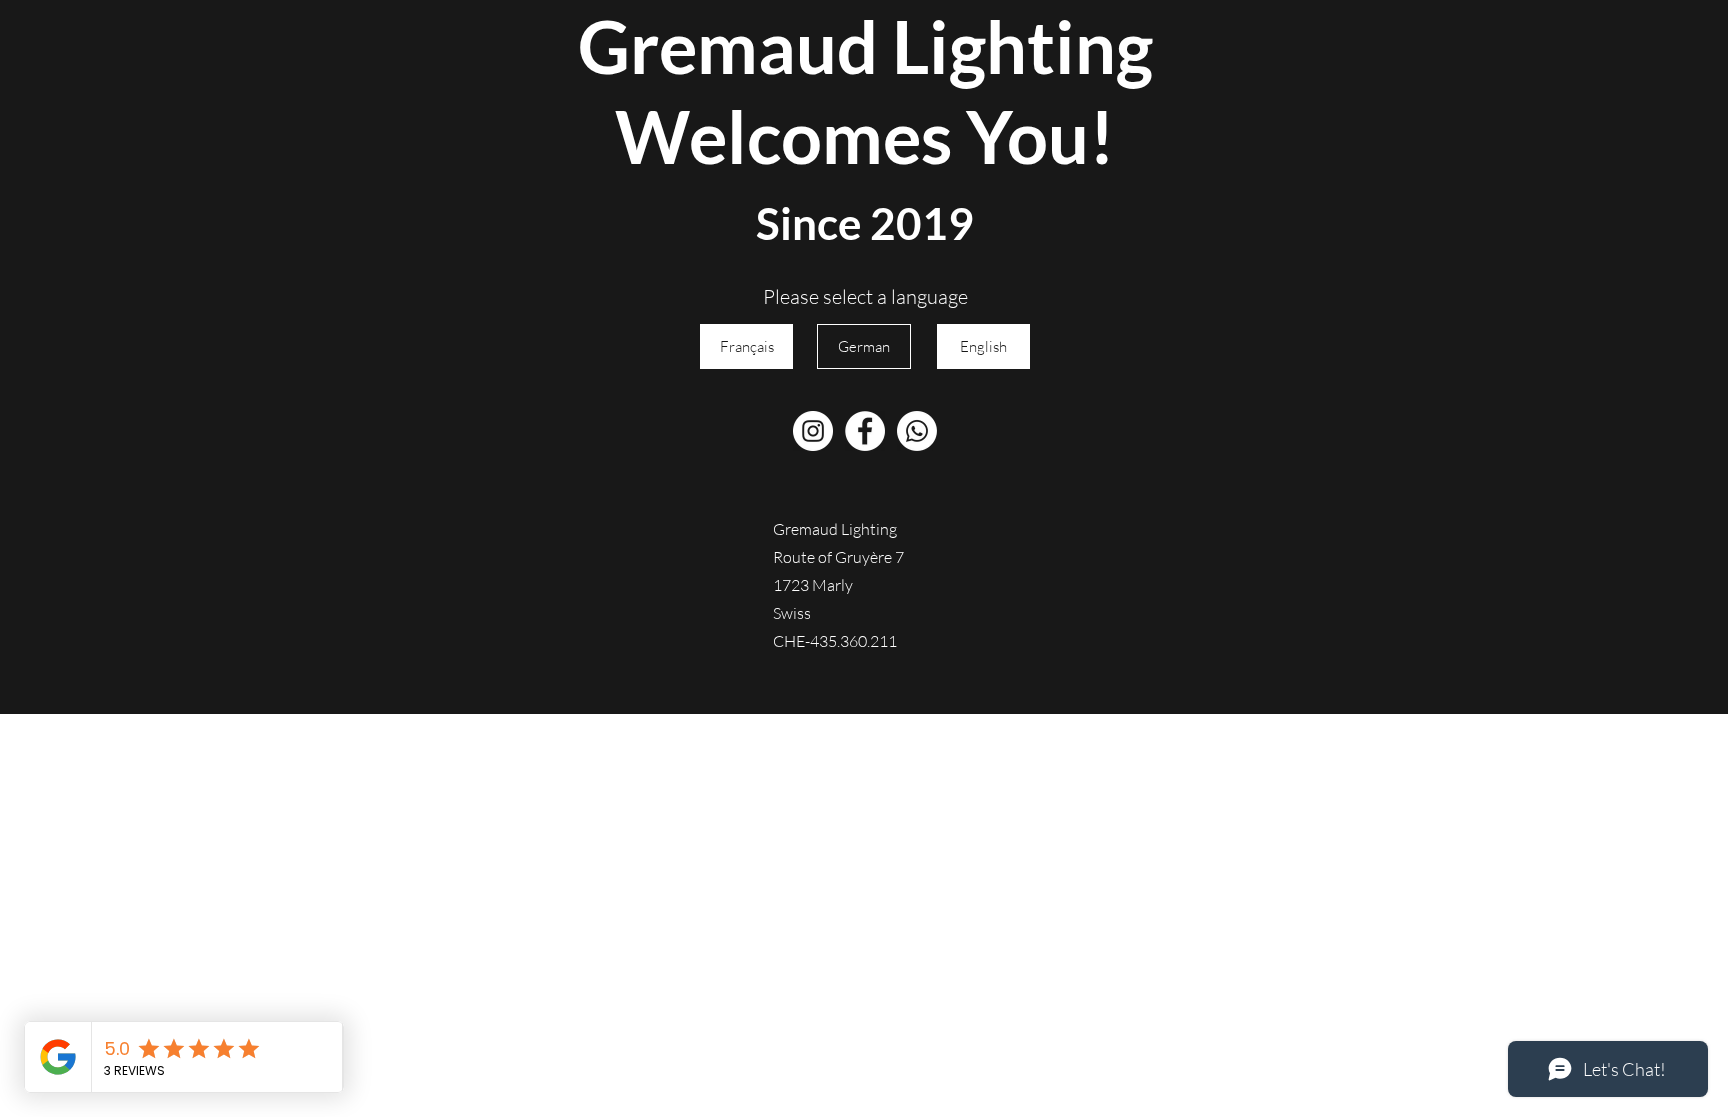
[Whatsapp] (917, 431)
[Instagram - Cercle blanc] (813, 431)
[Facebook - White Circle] (865, 431)
